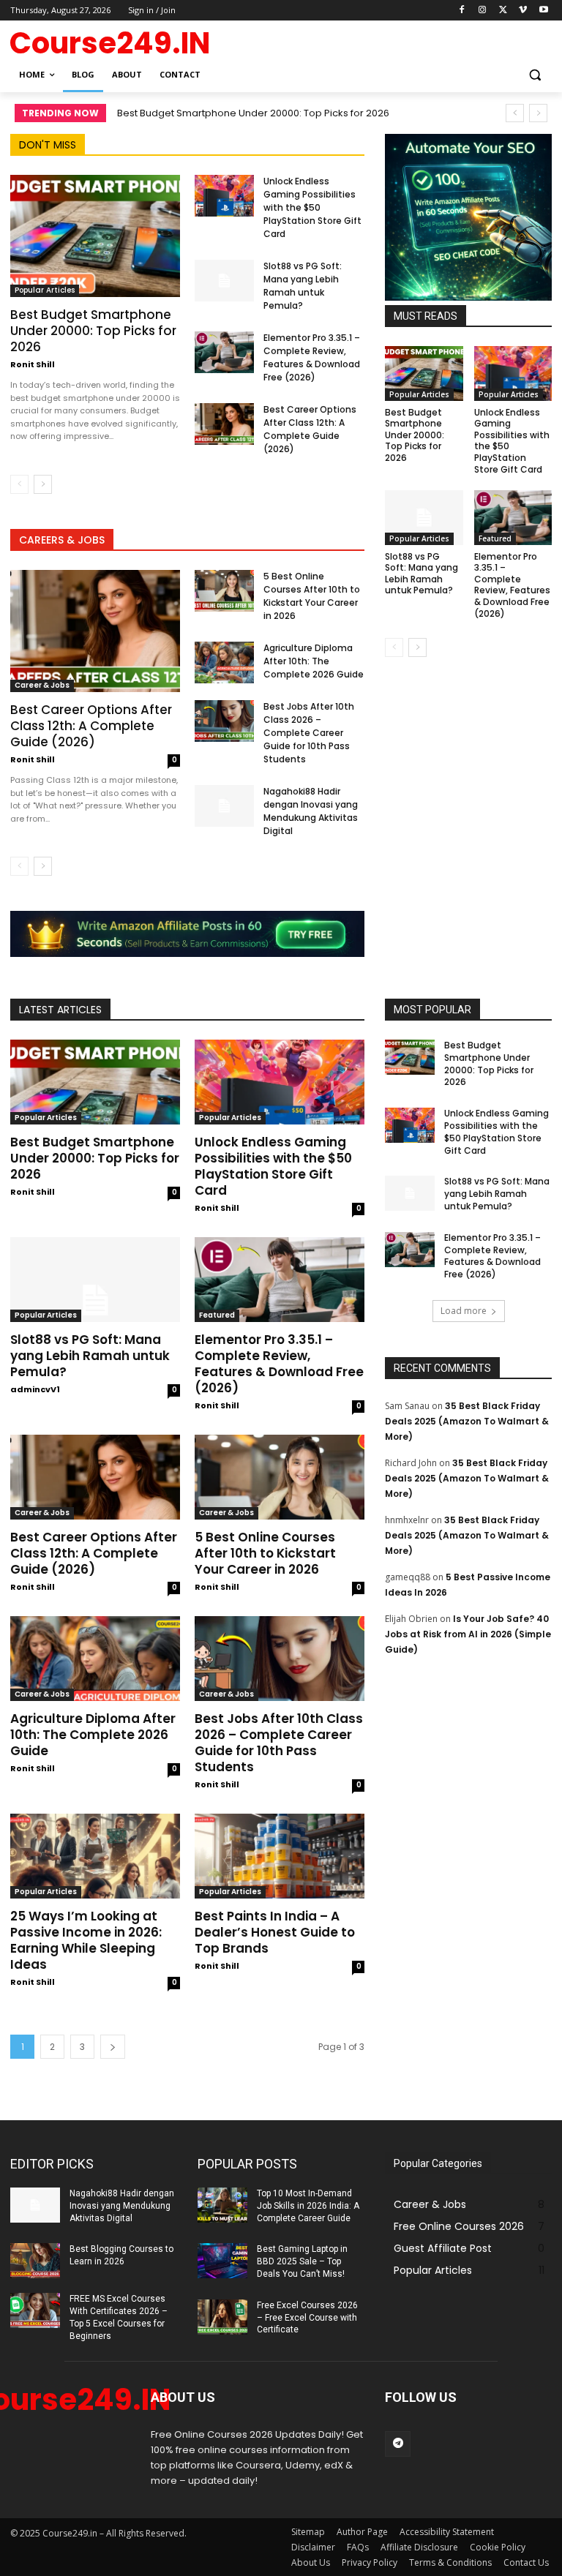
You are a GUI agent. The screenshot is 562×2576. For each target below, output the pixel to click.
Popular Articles (45, 290)
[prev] (515, 113)
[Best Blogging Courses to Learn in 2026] (35, 2261)
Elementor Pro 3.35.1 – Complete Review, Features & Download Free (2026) (312, 357)
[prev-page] (19, 484)
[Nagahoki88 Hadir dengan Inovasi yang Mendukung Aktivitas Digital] (224, 806)
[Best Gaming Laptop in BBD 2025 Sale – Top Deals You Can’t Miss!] (222, 2261)
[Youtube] (543, 11)
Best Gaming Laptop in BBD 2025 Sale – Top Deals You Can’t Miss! (302, 2261)
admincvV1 (35, 1389)
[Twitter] (503, 11)
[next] (538, 113)
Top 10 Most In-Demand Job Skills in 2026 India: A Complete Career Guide (308, 2206)
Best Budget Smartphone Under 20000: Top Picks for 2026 (253, 113)
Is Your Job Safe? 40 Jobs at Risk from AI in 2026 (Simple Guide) (468, 1634)
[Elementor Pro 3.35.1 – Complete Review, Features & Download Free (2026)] (224, 352)
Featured (495, 538)
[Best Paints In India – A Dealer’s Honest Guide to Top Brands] (280, 1856)
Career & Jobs (42, 685)
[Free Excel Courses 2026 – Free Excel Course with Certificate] (222, 2317)
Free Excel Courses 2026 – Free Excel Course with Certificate (307, 2318)
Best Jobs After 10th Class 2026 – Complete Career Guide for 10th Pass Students (309, 733)
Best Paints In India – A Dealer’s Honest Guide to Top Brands (275, 1932)
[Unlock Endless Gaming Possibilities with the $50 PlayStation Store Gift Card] (224, 196)
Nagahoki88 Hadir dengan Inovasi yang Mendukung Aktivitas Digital (311, 811)
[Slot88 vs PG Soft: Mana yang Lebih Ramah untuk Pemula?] (224, 281)
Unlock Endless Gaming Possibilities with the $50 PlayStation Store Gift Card (312, 207)
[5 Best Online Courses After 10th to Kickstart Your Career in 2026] (224, 591)
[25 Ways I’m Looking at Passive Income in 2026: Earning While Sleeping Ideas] (95, 1856)
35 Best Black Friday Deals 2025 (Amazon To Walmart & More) (467, 1421)
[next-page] (43, 484)
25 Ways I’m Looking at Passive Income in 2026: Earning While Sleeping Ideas (86, 1940)
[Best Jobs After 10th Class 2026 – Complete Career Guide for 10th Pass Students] (224, 721)
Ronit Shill (33, 364)
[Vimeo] (523, 11)
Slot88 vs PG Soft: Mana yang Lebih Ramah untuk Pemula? (303, 286)
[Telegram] (398, 2444)
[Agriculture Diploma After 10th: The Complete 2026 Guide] (224, 662)
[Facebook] (462, 11)
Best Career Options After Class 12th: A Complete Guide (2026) (310, 429)
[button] (535, 75)
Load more (464, 1311)
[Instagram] (483, 11)
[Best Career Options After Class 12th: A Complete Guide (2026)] (224, 424)
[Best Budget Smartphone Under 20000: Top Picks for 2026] (95, 236)
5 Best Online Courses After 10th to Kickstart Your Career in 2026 (312, 596)
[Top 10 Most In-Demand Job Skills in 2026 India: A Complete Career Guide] (222, 2205)
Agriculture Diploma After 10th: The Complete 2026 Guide (314, 661)
